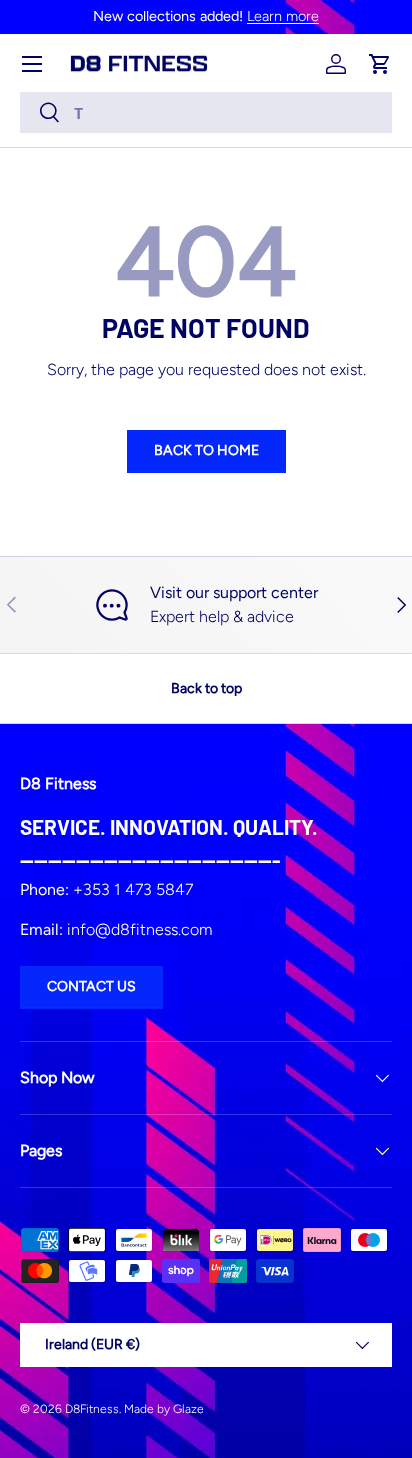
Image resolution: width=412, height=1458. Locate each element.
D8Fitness (92, 1409)
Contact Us (91, 986)
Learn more (283, 16)
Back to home (206, 450)
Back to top (206, 688)
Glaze (188, 1409)
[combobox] (206, 112)
